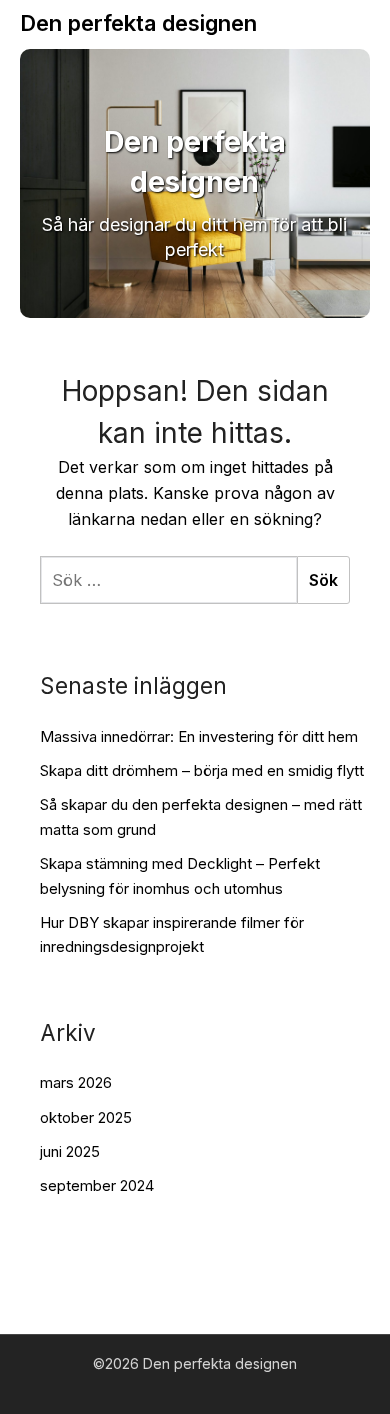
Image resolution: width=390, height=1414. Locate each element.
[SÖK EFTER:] (168, 580)
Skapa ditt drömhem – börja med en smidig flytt (202, 770)
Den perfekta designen (138, 23)
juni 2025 (70, 1151)
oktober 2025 (86, 1117)
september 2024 (97, 1185)
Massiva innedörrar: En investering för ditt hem (199, 736)
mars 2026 (76, 1082)
